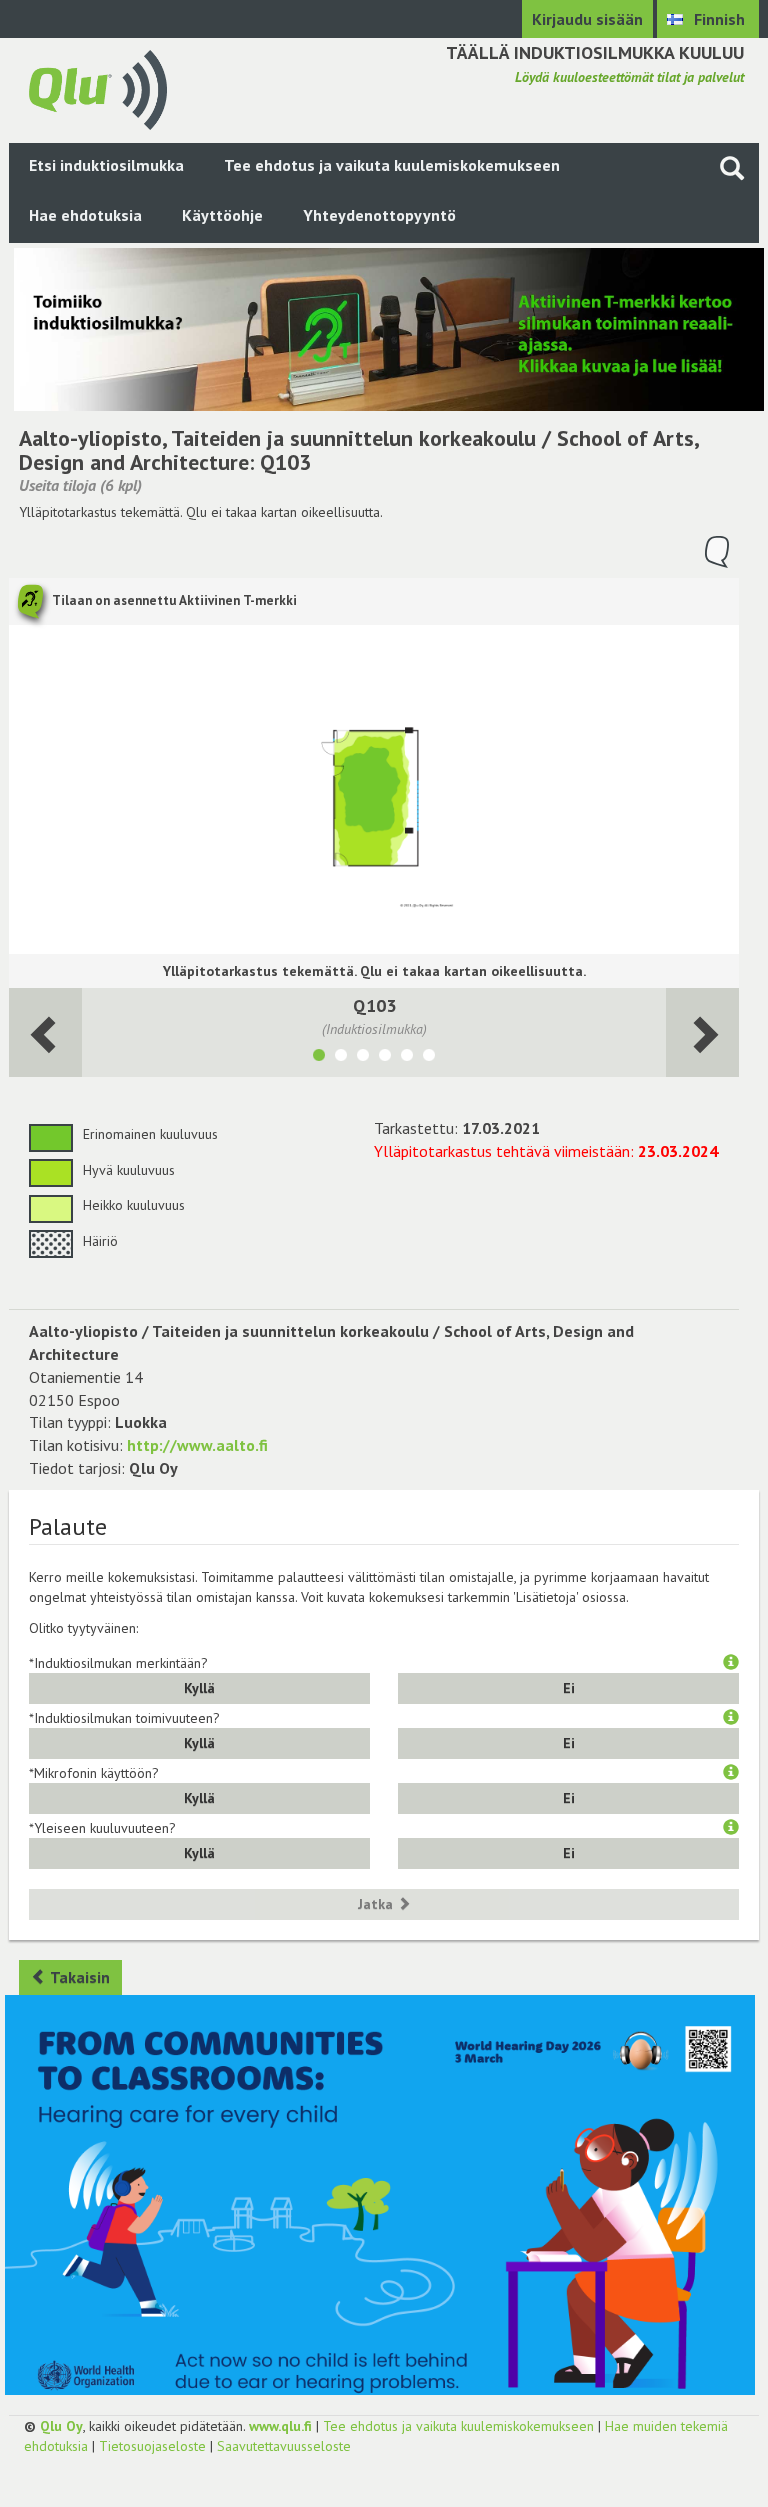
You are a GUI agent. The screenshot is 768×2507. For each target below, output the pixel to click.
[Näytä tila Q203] (341, 1058)
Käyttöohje (222, 215)
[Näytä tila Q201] (385, 1058)
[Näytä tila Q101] (429, 1058)
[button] (731, 1663)
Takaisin (78, 1977)
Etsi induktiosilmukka (106, 165)
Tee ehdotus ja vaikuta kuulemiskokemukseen (392, 165)
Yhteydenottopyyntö (379, 215)
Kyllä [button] (199, 1688)
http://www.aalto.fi (197, 1445)
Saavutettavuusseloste (284, 2446)
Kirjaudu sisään (587, 19)
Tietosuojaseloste (152, 2446)
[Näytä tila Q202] (407, 1058)
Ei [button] (569, 1688)
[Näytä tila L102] (363, 1058)
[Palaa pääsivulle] (98, 88)
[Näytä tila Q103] (319, 1058)
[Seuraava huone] (45, 1032)
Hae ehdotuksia (85, 215)
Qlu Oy (61, 2426)
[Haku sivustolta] (732, 167)
